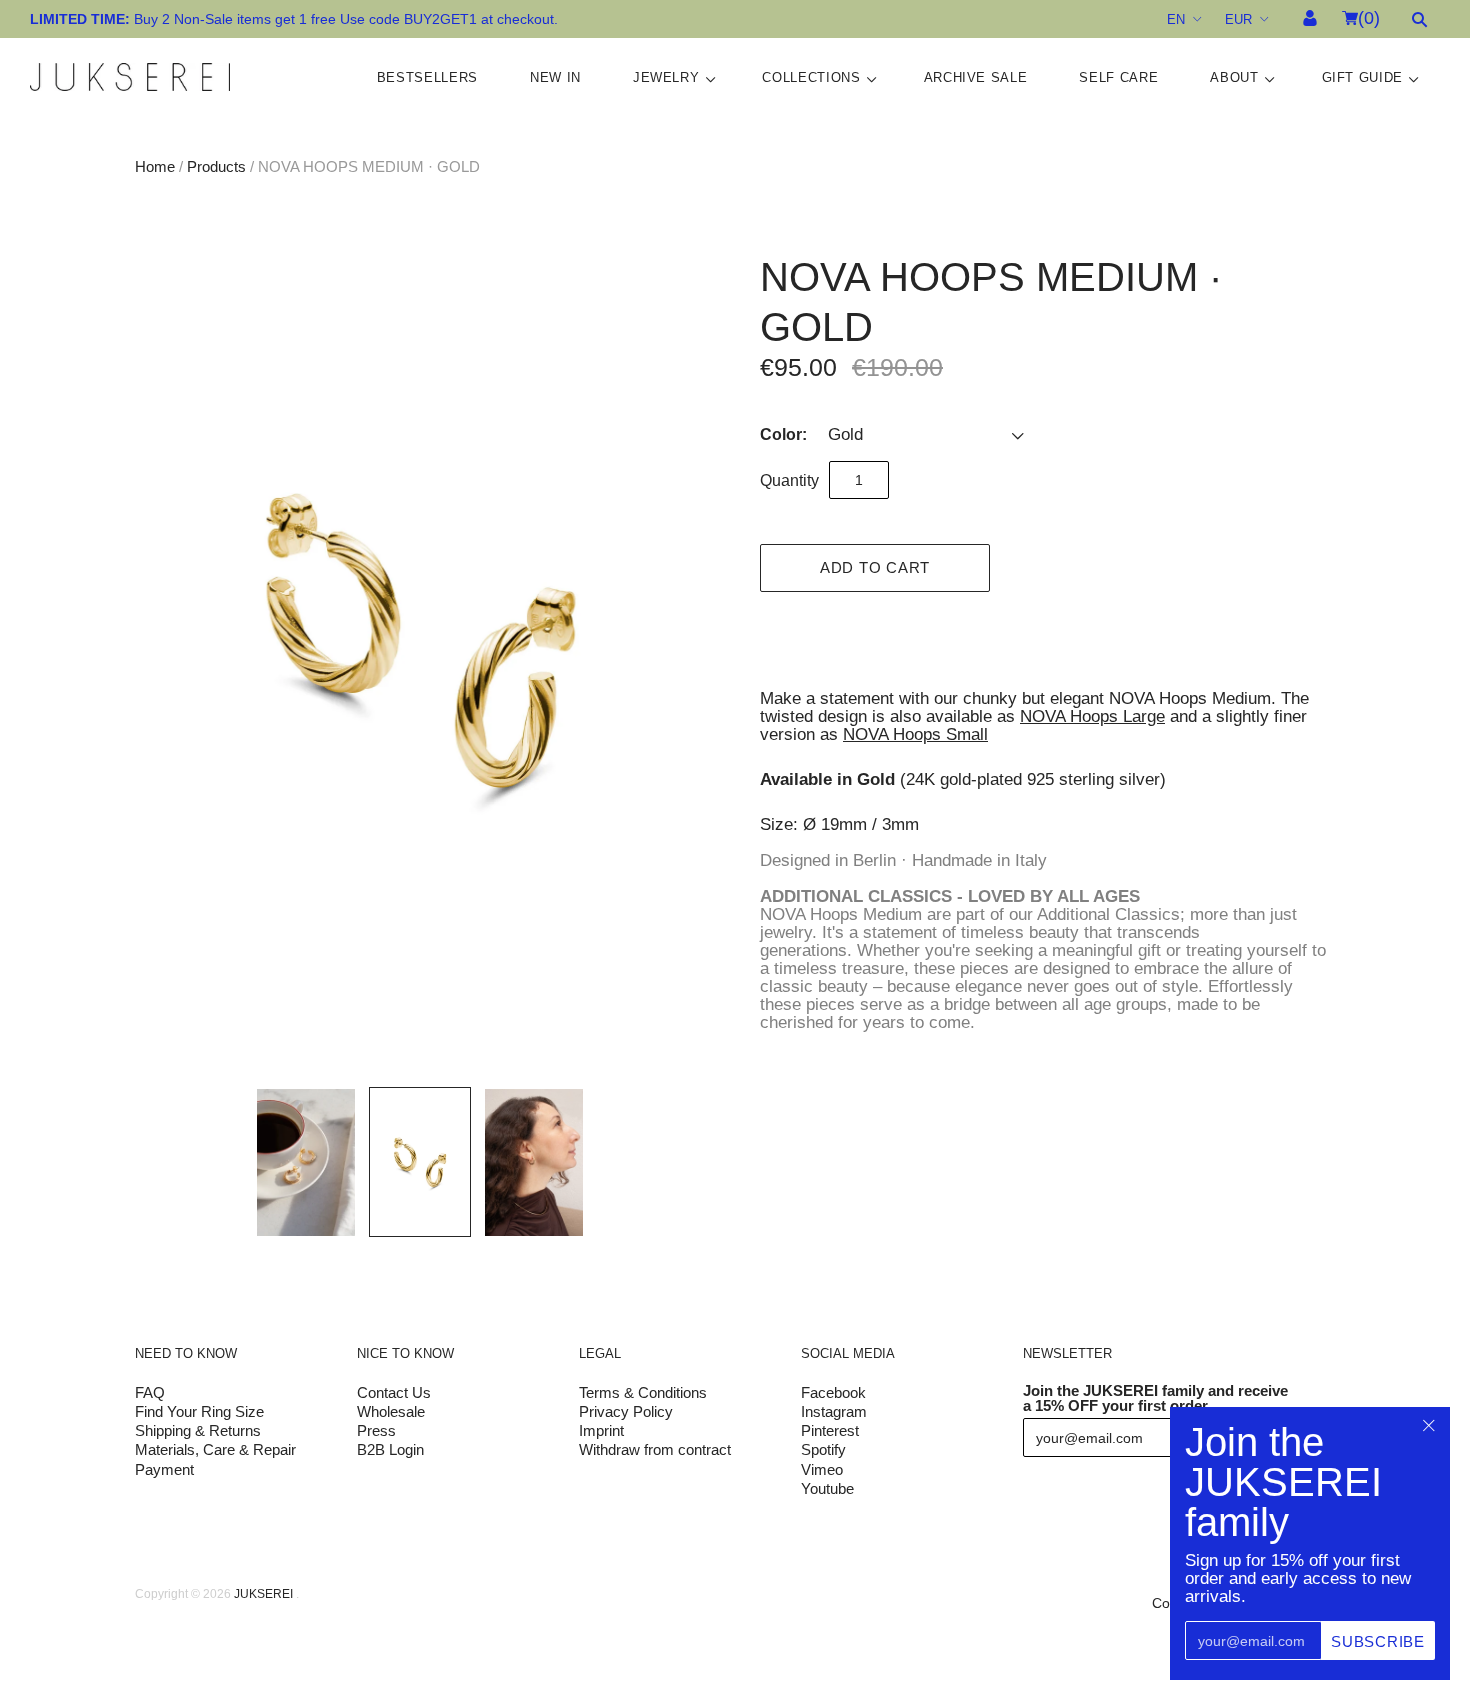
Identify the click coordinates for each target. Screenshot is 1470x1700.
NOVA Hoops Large (1092, 716)
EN (1176, 19)
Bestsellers (427, 77)
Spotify (823, 1449)
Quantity (789, 480)
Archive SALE (976, 77)
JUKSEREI (263, 1594)
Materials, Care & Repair (215, 1449)
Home (155, 166)
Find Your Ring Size (199, 1411)
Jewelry (666, 77)
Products (216, 166)
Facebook (833, 1392)
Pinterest (830, 1430)
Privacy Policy (626, 1411)
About (1234, 77)
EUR (1238, 19)
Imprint (601, 1430)
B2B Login (390, 1449)
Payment (164, 1469)
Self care (1118, 77)
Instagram (834, 1411)
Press (376, 1430)
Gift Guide (1363, 77)
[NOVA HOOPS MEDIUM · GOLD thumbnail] (306, 1162)
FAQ (150, 1392)
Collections (811, 77)
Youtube (827, 1488)
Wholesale (391, 1411)
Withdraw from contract (655, 1449)
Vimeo (822, 1469)
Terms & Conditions (643, 1392)
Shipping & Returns (198, 1430)
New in (555, 77)
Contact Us (394, 1392)
